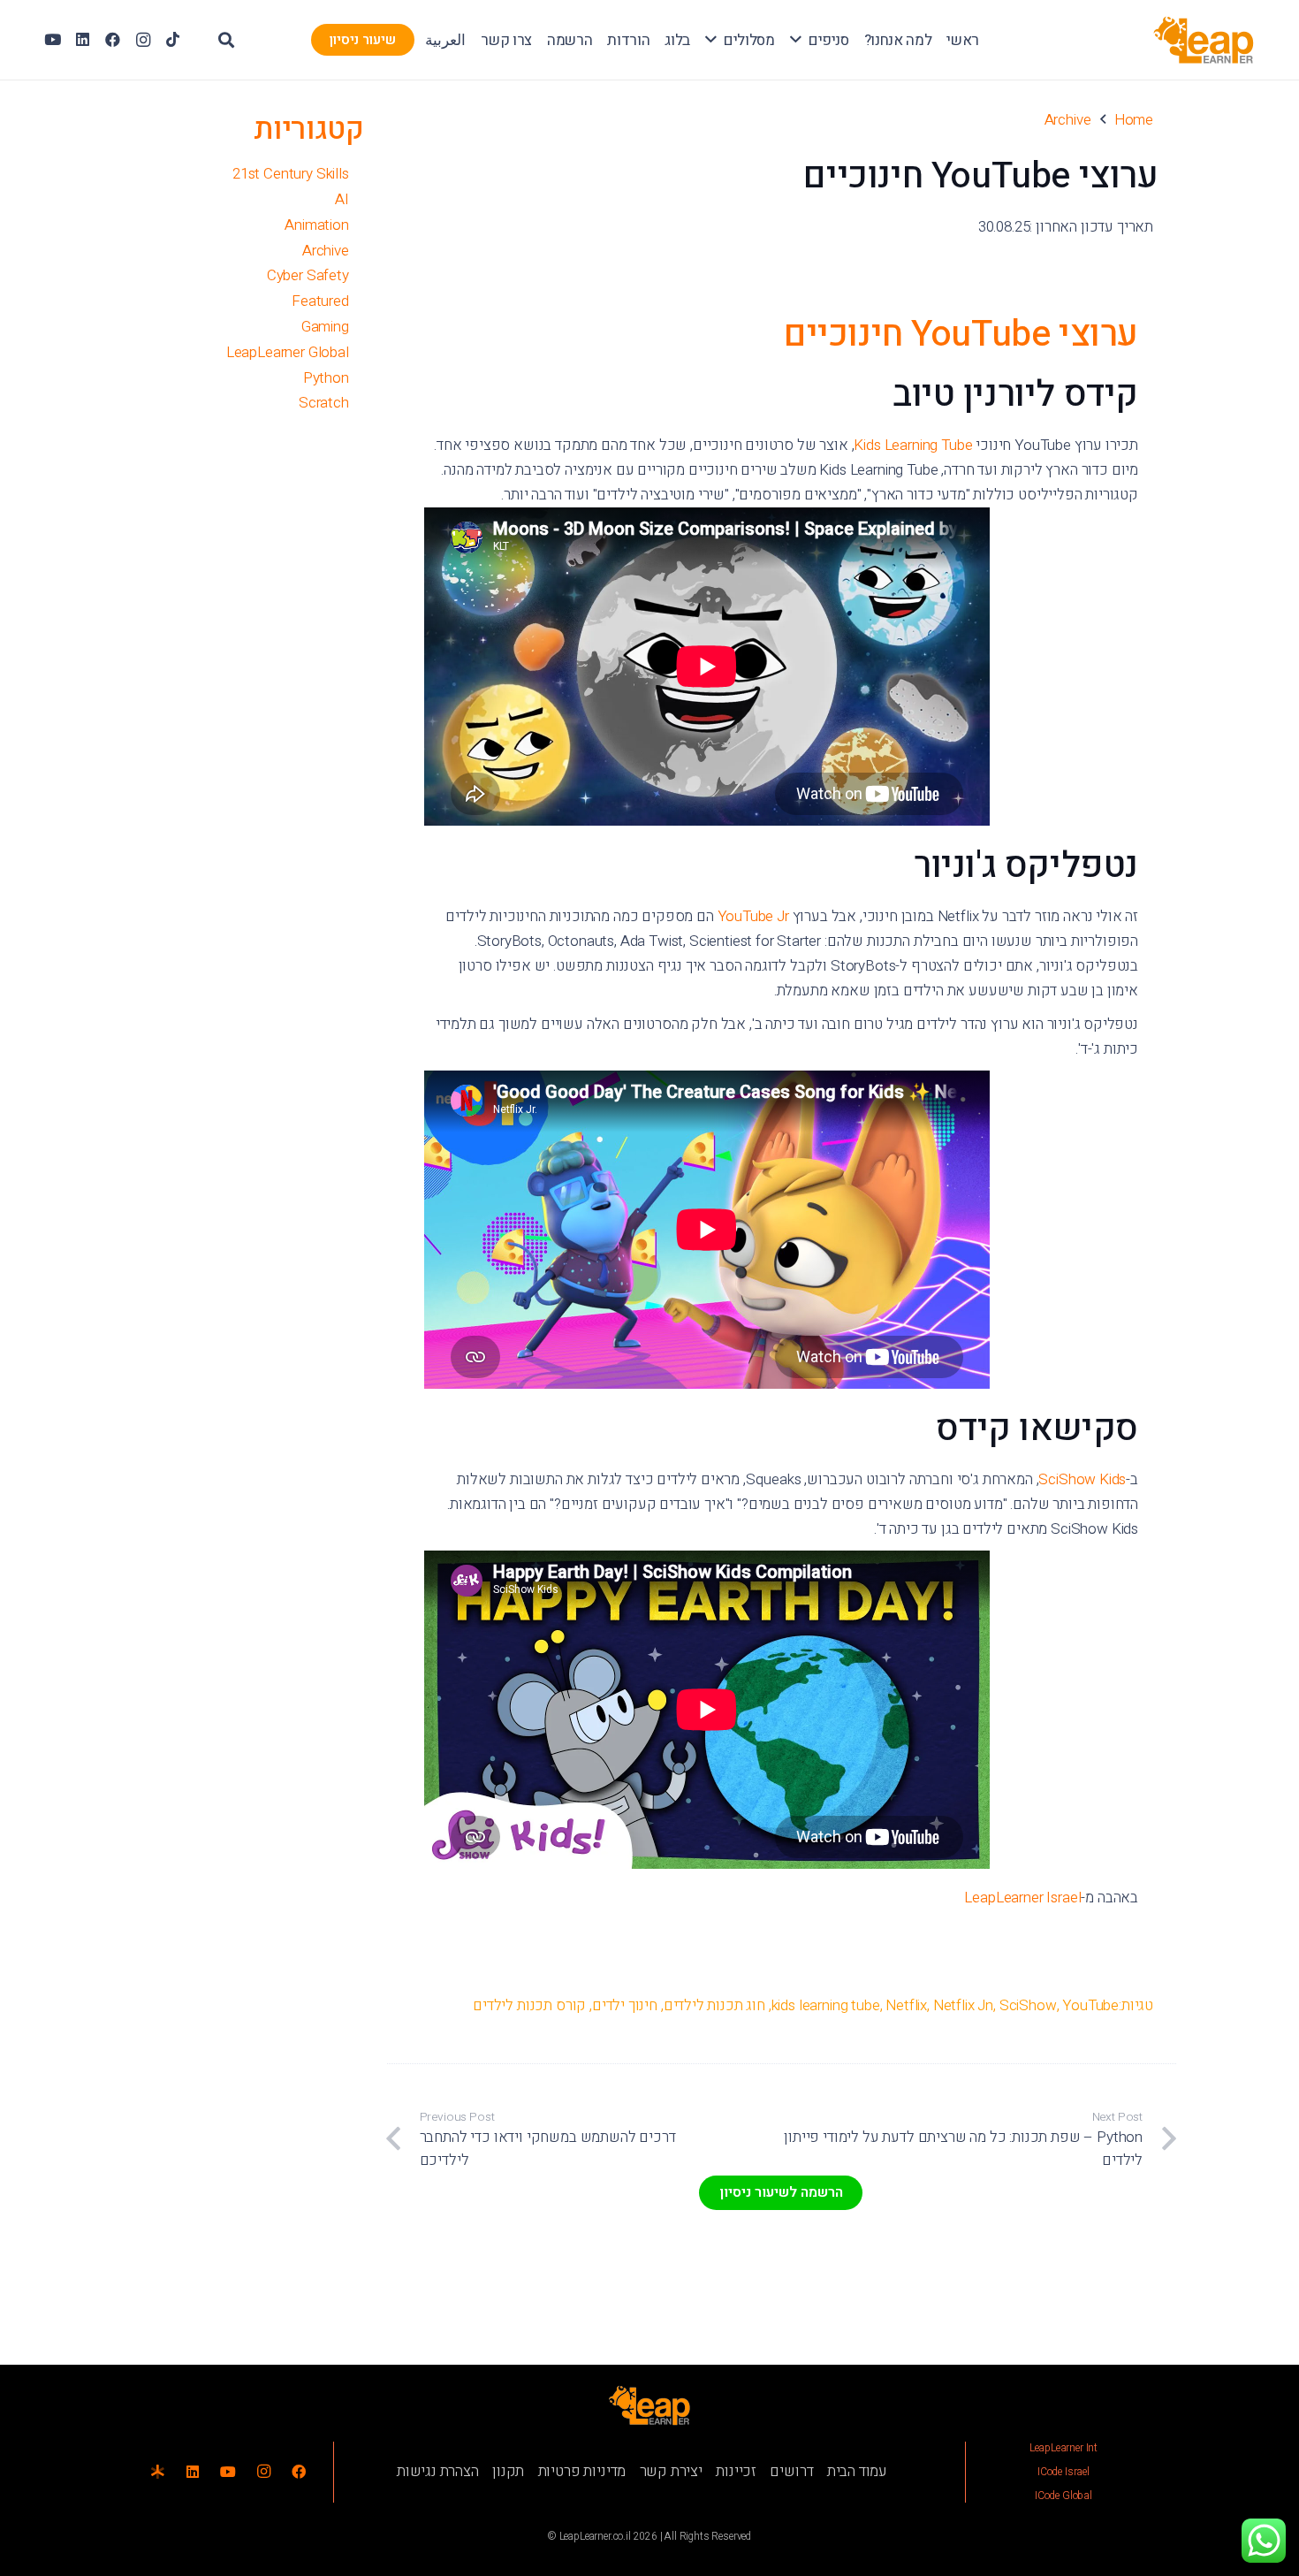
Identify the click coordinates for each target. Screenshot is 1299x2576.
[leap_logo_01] (1204, 40)
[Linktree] (157, 2472)
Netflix (906, 2005)
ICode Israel (1064, 2472)
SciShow (1028, 2005)
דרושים (791, 2471)
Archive (326, 251)
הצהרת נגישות (438, 2471)
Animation (316, 225)
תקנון (508, 2471)
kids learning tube (826, 2005)
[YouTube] (53, 40)
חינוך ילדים (625, 2005)
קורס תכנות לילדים (529, 2005)
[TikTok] (173, 40)
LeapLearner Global (288, 352)
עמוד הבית (857, 2471)
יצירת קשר (671, 2471)
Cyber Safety (308, 275)
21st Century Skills (291, 174)
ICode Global (1064, 2496)
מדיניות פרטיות (582, 2471)
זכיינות (736, 2471)
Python (326, 378)
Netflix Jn (963, 2005)
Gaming (325, 327)
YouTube (1090, 2005)
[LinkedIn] (83, 40)
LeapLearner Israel (1022, 1898)
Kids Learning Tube (913, 445)
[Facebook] (113, 40)
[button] (796, 40)
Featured (320, 301)
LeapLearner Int (1064, 2448)
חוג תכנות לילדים (714, 2005)
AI (342, 199)
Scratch (324, 403)
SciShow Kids (1082, 1479)
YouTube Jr (753, 916)
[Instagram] (143, 40)
